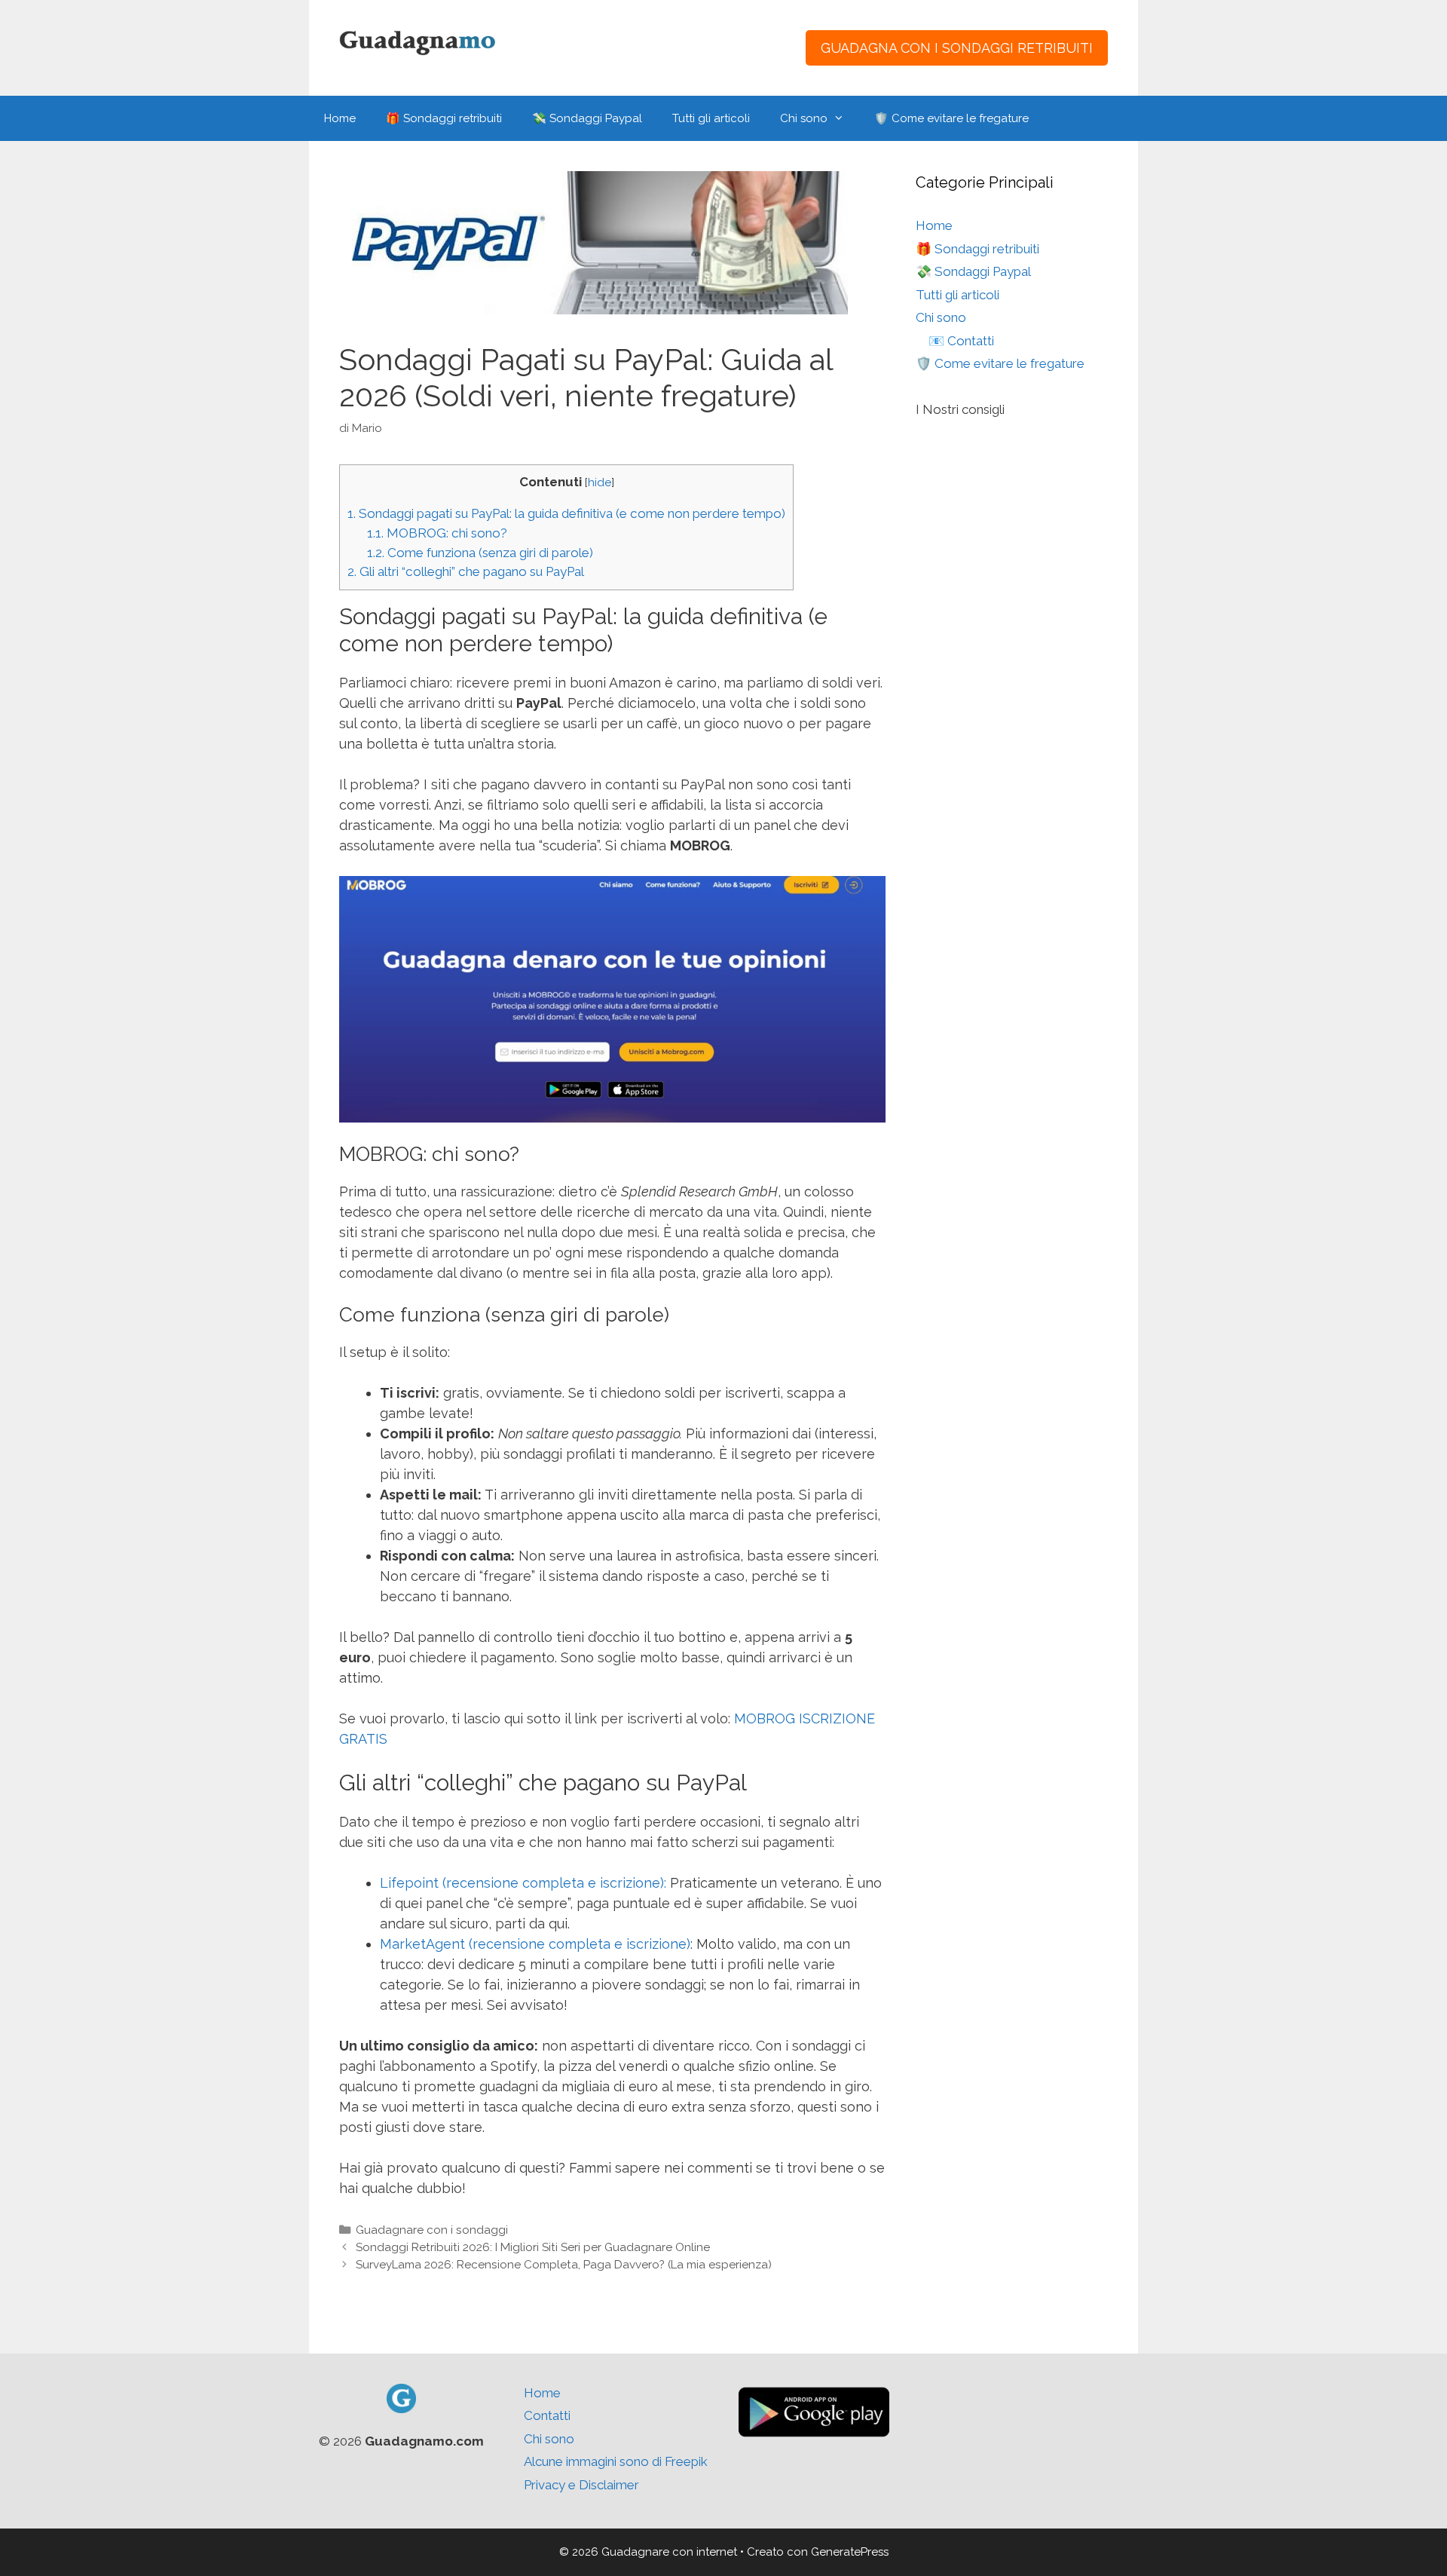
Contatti (547, 2415)
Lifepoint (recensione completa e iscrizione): (523, 1883)
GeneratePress (850, 2552)
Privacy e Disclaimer (581, 2485)
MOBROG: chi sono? (437, 533)
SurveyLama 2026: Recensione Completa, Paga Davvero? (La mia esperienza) (564, 2265)
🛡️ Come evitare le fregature (951, 118)
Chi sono (804, 118)
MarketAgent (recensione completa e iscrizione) (535, 1944)
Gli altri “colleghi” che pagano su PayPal (466, 571)
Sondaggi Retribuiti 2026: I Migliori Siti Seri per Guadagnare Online (533, 2247)
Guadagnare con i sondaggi (432, 2230)
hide (600, 482)
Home (340, 118)
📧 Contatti (961, 341)
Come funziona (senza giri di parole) (480, 553)
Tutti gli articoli (711, 118)
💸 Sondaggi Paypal (587, 118)
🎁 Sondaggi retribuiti (444, 118)
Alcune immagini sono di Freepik (616, 2461)
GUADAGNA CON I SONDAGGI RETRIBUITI (957, 48)
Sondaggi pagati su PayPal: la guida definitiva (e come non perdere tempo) (566, 513)
